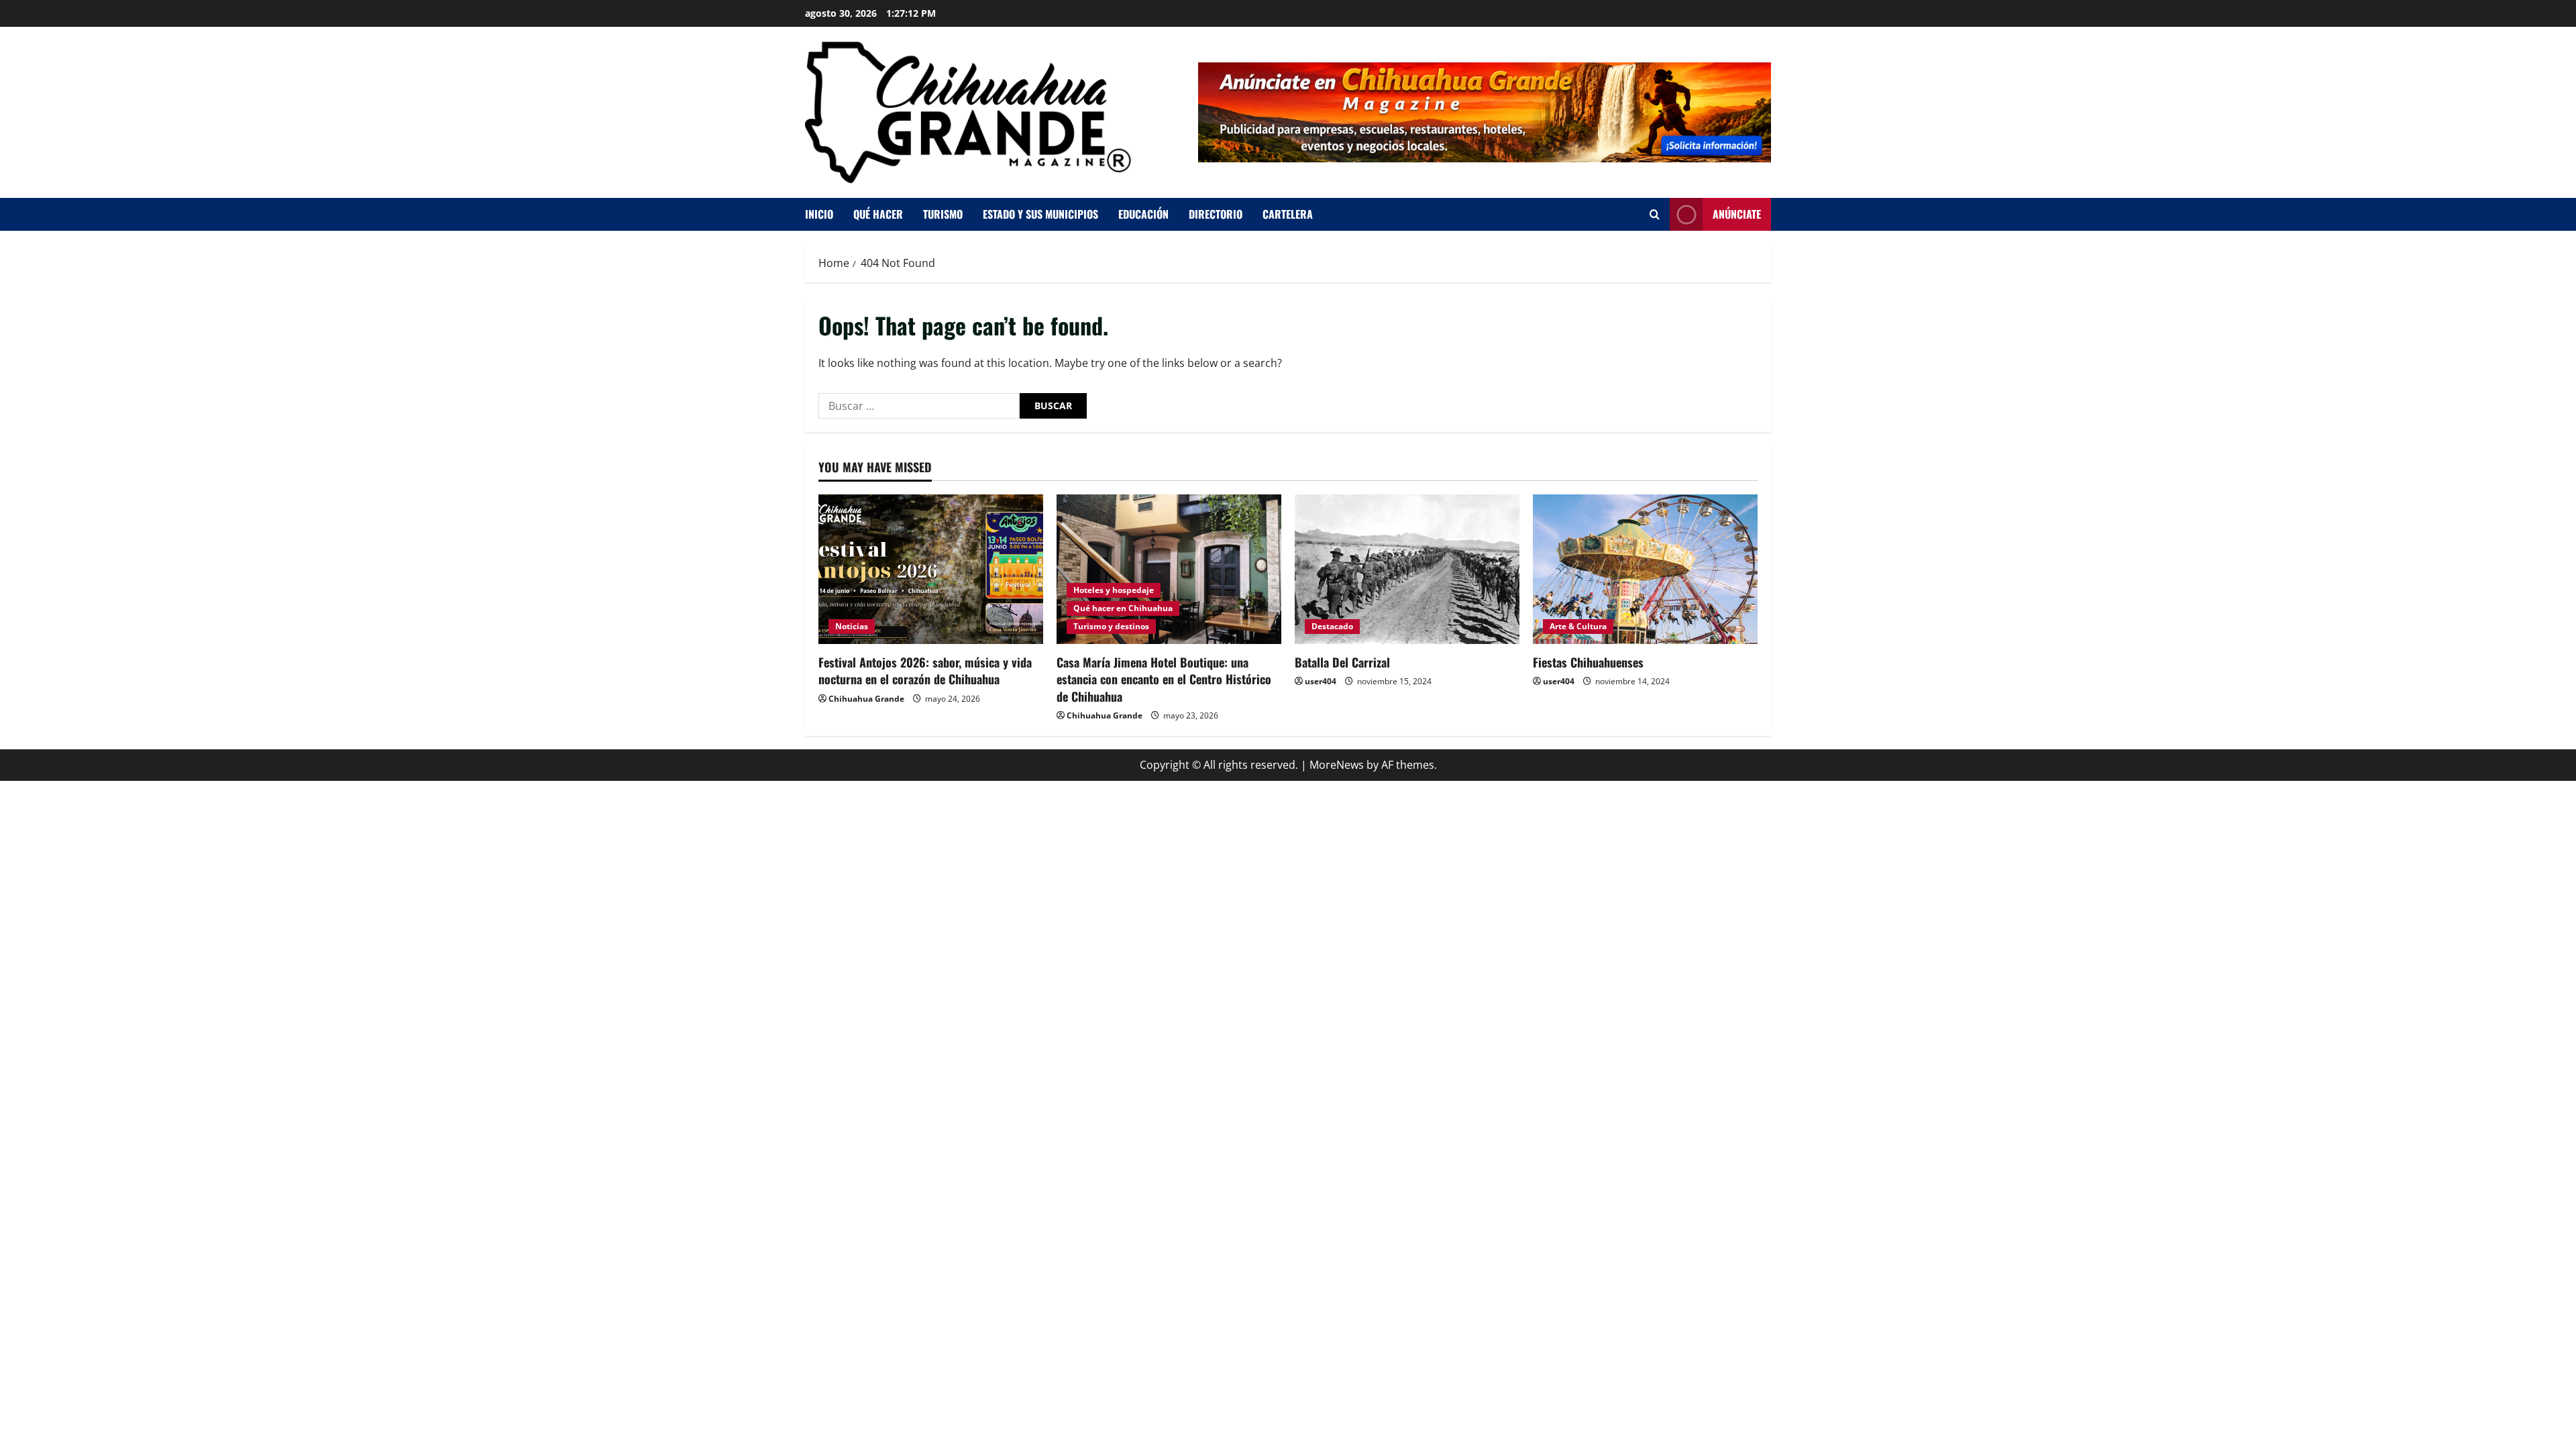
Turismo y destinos (1111, 626)
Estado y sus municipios (1040, 214)
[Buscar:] (919, 406)
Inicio (819, 214)
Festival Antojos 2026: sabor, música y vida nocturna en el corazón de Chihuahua (925, 670)
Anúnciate (1737, 214)
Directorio (1216, 214)
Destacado (1332, 626)
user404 (1321, 681)
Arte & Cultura (1578, 626)
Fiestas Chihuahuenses (1588, 662)
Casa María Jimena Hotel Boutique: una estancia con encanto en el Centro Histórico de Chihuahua (1164, 679)
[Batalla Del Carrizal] (1407, 569)
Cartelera (1288, 214)
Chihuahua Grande (866, 699)
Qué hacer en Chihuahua (1123, 608)
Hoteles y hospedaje (1114, 590)
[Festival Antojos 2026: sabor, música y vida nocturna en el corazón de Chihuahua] (931, 569)
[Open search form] (1655, 214)
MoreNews (1337, 765)
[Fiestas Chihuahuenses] (1645, 569)
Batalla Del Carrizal (1342, 662)
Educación (1143, 214)
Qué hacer (878, 214)
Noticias (852, 626)
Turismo (943, 214)
